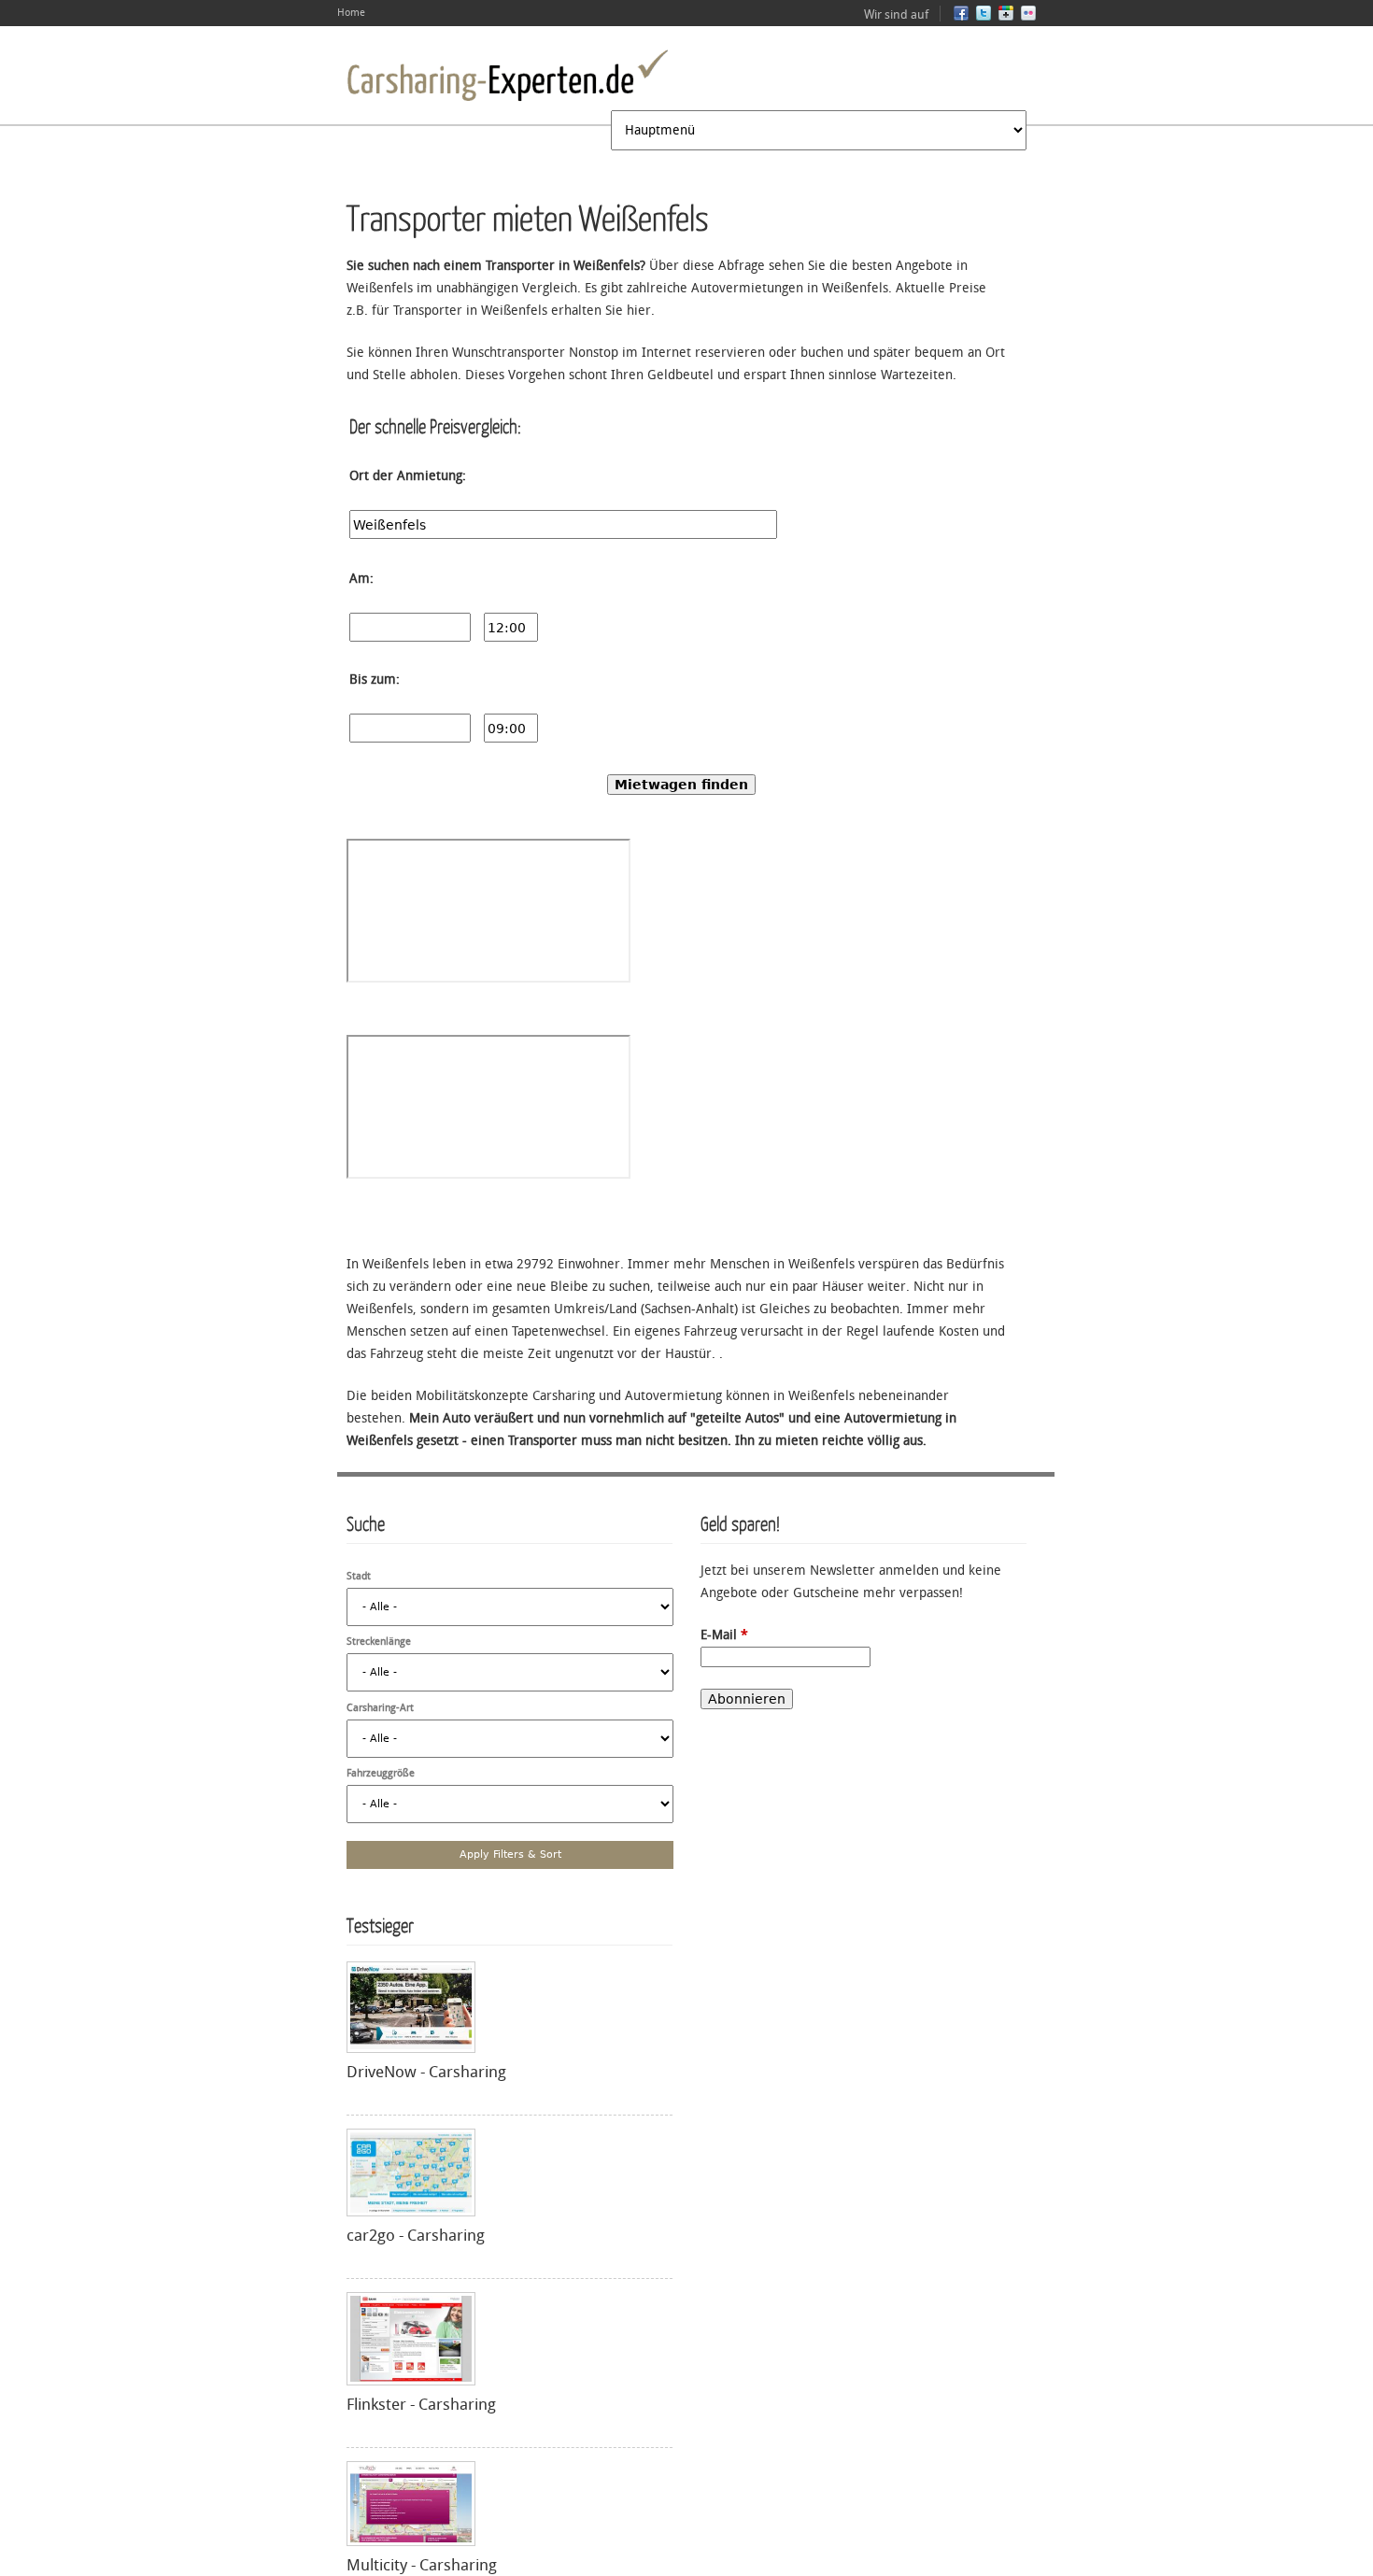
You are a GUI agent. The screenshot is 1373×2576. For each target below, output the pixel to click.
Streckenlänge (379, 1642)
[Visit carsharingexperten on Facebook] (961, 17)
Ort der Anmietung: (408, 476)
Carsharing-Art (380, 1708)
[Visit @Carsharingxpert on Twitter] (984, 17)
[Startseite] (507, 76)
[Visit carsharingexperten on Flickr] (1028, 17)
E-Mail (724, 1635)
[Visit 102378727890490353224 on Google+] (1006, 17)
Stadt (359, 1576)
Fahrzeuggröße (381, 1773)
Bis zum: (375, 679)
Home (351, 13)
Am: (361, 579)
